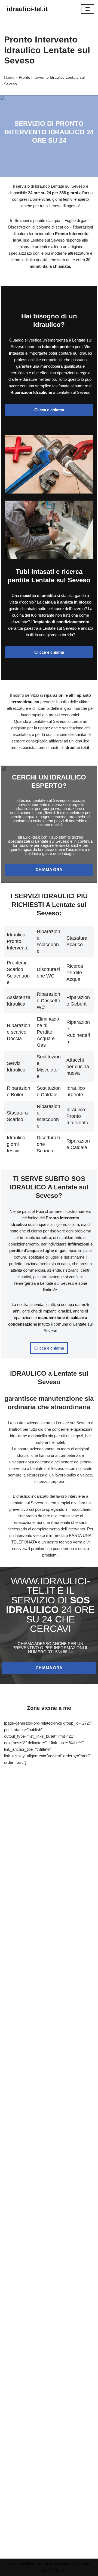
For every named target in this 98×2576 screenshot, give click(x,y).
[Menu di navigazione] (88, 9)
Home (9, 77)
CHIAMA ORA (49, 870)
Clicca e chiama (49, 410)
